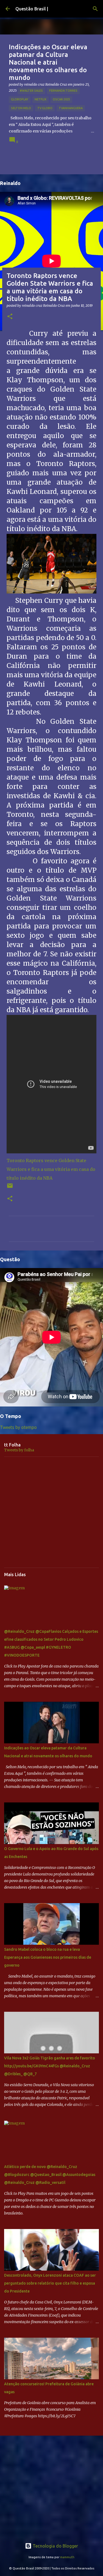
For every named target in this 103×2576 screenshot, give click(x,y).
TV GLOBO (45, 108)
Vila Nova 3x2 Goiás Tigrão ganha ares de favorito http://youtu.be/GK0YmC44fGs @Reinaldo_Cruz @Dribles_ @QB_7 (50, 2066)
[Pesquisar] (95, 9)
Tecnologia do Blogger (55, 2546)
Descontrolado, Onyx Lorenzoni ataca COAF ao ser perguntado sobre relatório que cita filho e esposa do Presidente (50, 2283)
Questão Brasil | (32, 9)
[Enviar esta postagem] (10, 1188)
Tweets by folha (19, 1450)
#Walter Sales (31, 91)
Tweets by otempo (18, 1427)
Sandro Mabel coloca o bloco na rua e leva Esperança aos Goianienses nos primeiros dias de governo (48, 1957)
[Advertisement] (51, 1512)
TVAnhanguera (71, 108)
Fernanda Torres (63, 91)
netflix (41, 99)
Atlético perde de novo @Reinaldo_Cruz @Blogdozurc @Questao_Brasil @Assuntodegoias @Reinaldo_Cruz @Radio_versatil (50, 2175)
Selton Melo (21, 108)
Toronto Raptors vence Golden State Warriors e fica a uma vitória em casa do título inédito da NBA (51, 1169)
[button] (10, 317)
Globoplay (20, 99)
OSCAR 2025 (61, 99)
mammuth (67, 2557)
